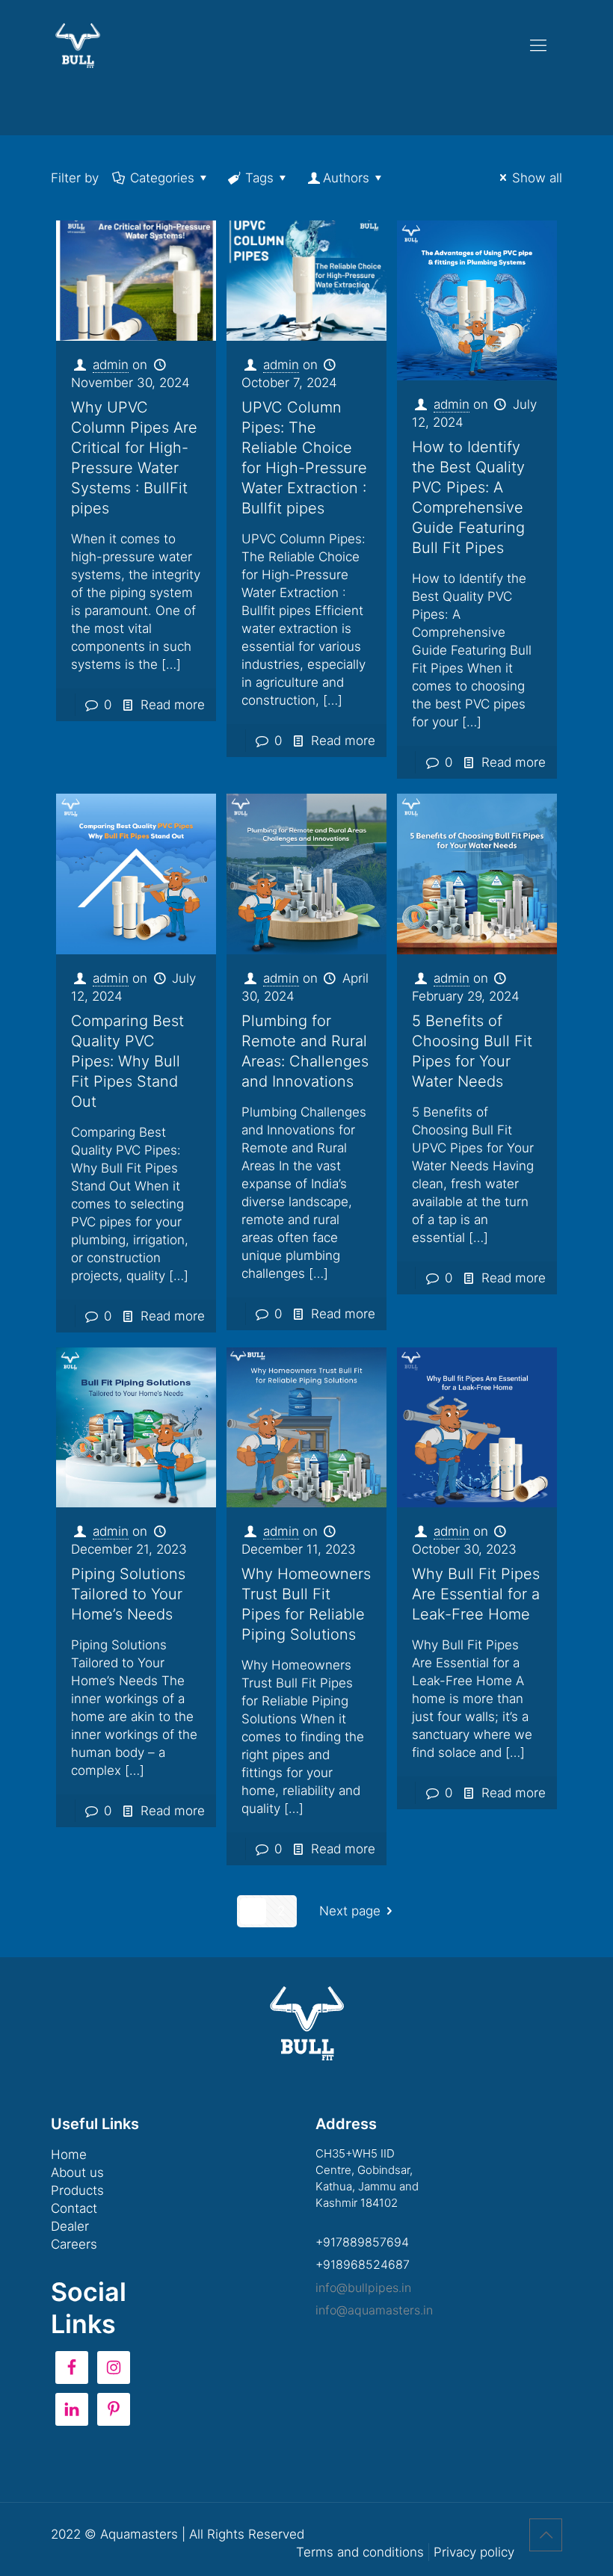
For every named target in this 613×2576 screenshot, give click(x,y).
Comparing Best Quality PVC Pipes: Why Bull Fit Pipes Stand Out (127, 1061)
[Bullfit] (78, 45)
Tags (259, 178)
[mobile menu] (538, 45)
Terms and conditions (360, 2552)
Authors (346, 178)
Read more (173, 705)
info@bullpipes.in (363, 2288)
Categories (162, 178)
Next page (350, 1911)
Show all (537, 178)
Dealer (70, 2226)
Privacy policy (474, 2552)
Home (69, 2155)
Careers (74, 2244)
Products (77, 2190)
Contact (74, 2208)
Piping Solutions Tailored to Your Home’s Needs (128, 1594)
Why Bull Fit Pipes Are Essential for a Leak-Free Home (476, 1594)
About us (77, 2172)
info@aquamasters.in (374, 2310)
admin (111, 365)
